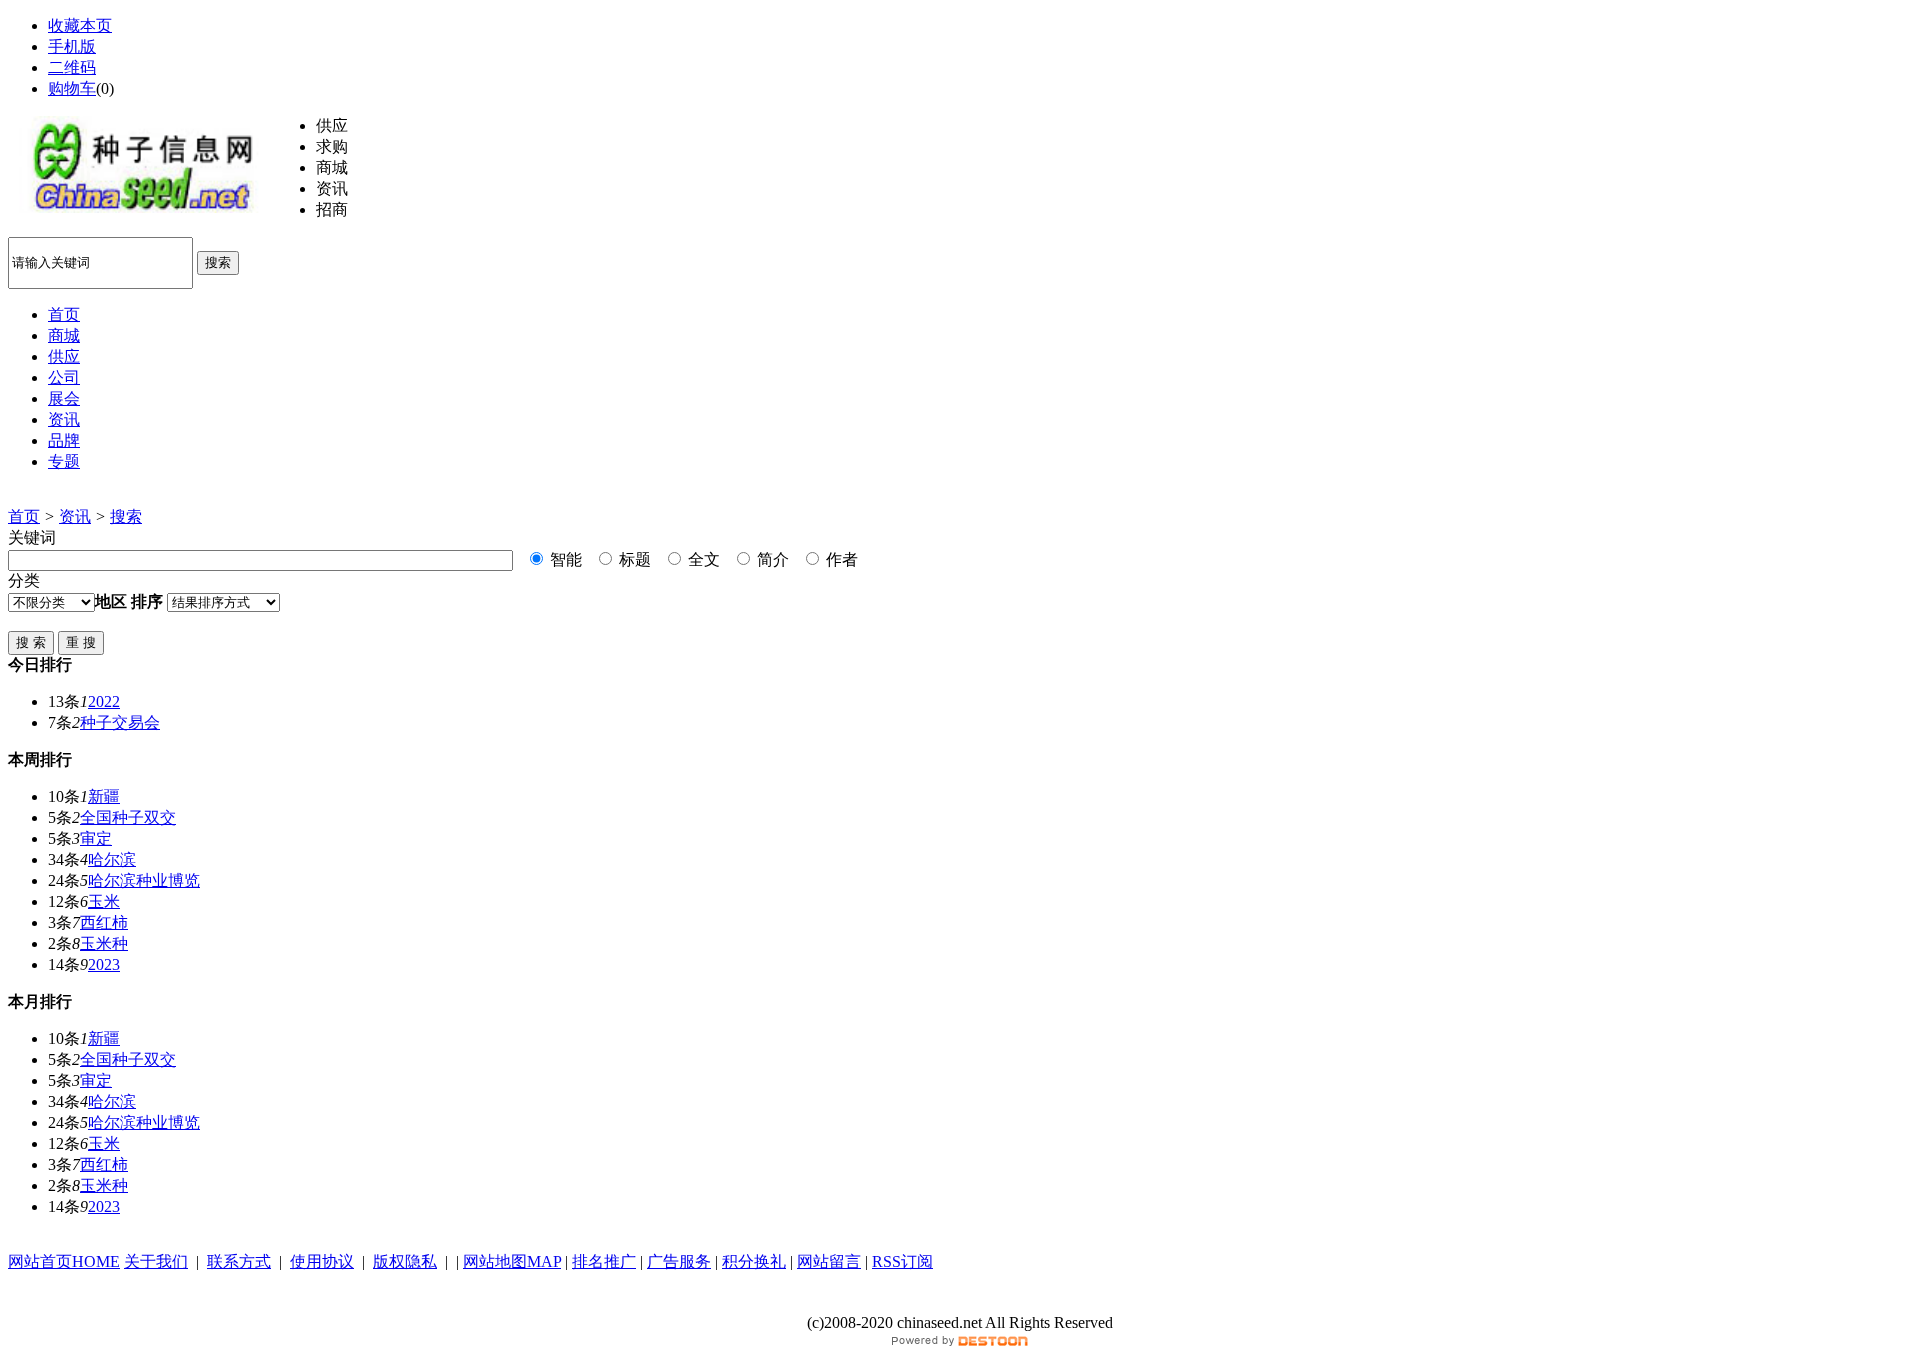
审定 (96, 838)
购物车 (72, 88)
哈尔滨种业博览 (144, 880)
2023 (104, 964)
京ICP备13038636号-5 (960, 1302)
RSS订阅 (902, 1261)
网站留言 (829, 1261)
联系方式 (239, 1261)
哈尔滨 (112, 859)
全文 (702, 559)
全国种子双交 (128, 817)
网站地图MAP (512, 1261)
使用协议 (322, 1261)
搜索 (218, 262)
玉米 (104, 901)
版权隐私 (405, 1261)
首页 (24, 516)
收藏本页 (80, 25)
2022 (104, 701)
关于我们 (156, 1261)
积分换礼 (754, 1261)
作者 (840, 559)
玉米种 (104, 943)
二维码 (72, 67)
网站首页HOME (64, 1261)
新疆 (104, 796)
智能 (564, 559)
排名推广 (604, 1261)
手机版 (72, 46)
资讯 (75, 516)
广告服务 (679, 1261)
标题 (633, 559)
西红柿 (104, 922)
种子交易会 (120, 722)
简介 (771, 559)
